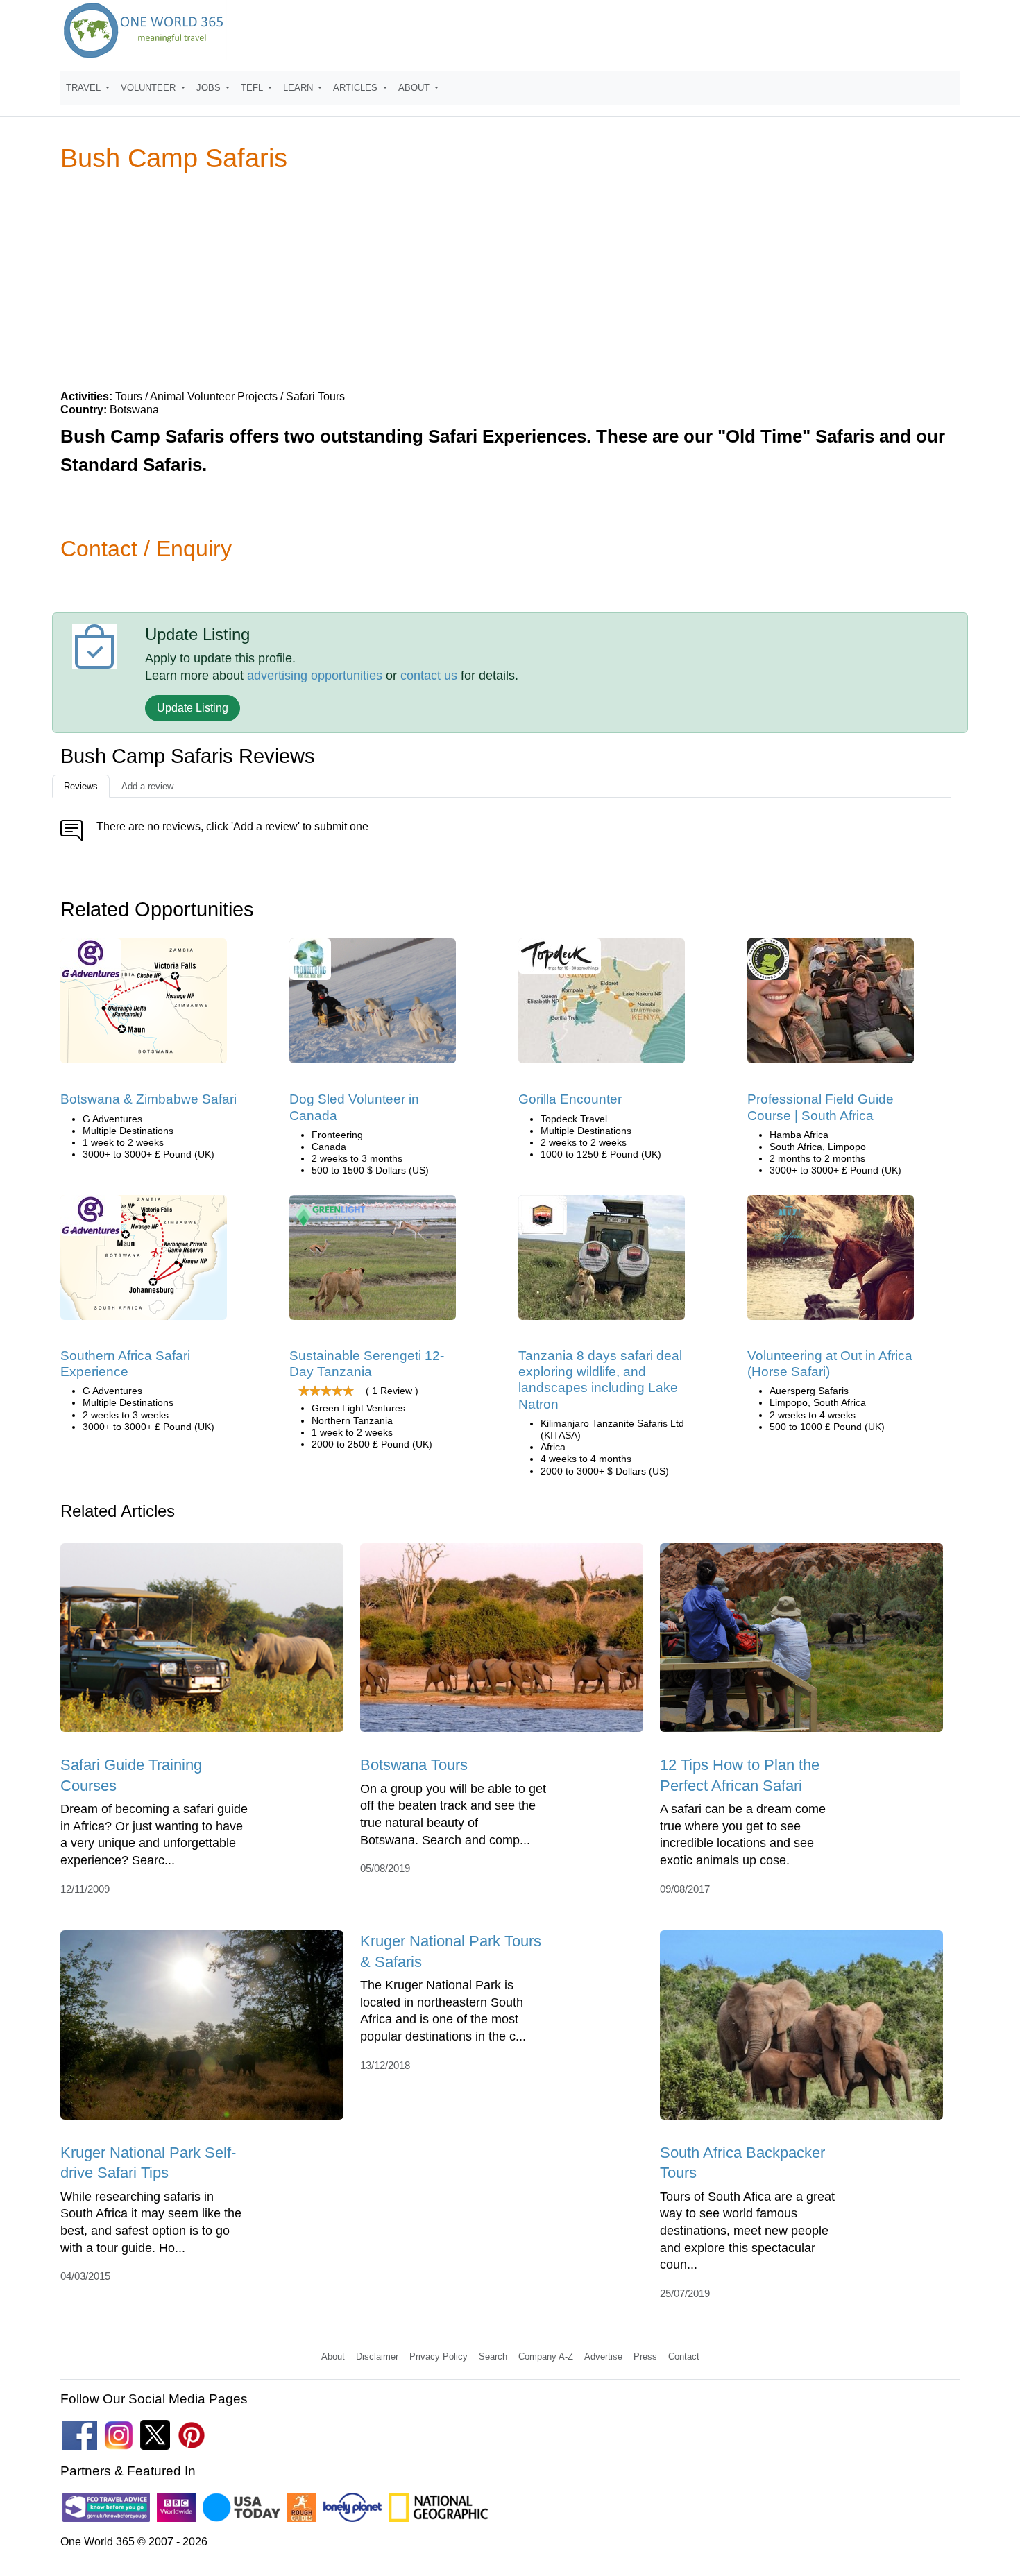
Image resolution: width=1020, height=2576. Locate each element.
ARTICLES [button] (357, 88)
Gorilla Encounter (570, 1099)
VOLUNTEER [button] (150, 88)
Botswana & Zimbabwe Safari (148, 1099)
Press (645, 2356)
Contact (684, 2356)
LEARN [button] (299, 88)
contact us (429, 676)
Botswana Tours (414, 1765)
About (333, 2356)
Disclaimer (377, 2356)
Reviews (81, 786)
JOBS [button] (210, 88)
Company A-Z (546, 2356)
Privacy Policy (439, 2356)
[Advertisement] (510, 280)
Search (493, 2356)
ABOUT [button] (415, 88)
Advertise (603, 2356)
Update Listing (193, 708)
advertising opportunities (315, 676)
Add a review (147, 786)
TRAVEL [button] (85, 88)
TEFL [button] (253, 88)
